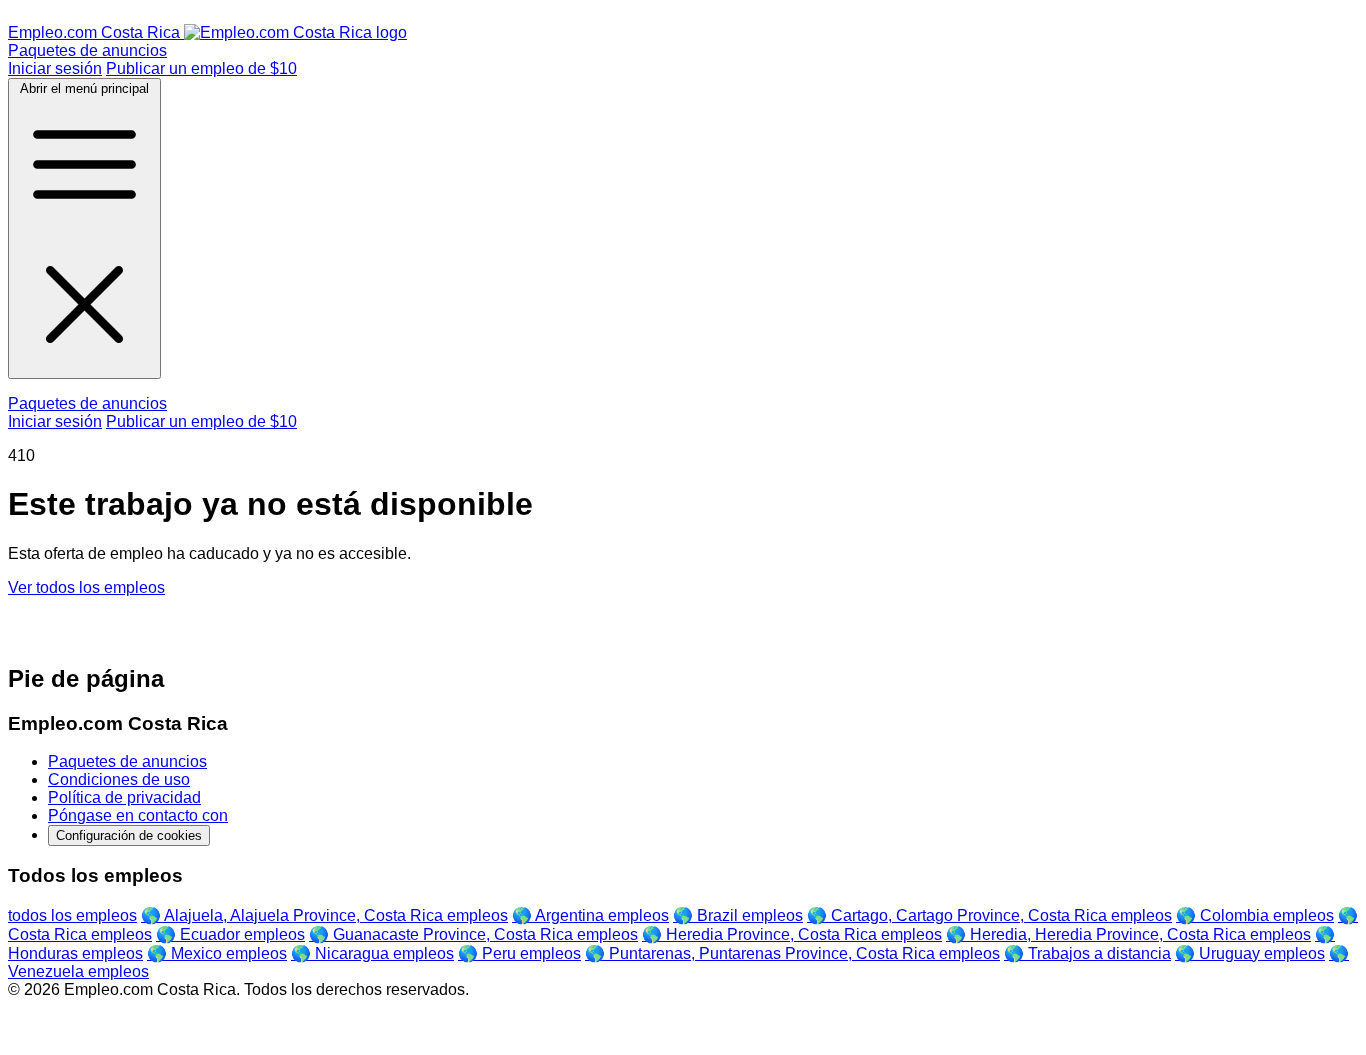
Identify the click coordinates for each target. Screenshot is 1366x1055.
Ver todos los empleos (86, 587)
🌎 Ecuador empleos (230, 934)
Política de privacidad (124, 797)
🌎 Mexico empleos (217, 953)
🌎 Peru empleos (519, 953)
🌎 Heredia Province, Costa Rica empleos (792, 934)
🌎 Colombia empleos (1255, 915)
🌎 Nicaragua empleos (372, 953)
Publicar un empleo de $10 (201, 68)
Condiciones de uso (119, 779)
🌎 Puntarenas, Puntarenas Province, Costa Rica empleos (792, 953)
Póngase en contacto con (138, 815)
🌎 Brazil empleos (738, 915)
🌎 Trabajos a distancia (1087, 953)
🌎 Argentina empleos (590, 915)
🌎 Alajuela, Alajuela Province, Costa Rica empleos (324, 915)
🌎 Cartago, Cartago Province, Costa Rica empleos (989, 915)
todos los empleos (72, 915)
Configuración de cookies (129, 835)
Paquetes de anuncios (87, 50)
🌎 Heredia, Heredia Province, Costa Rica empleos (1128, 934)
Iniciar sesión (55, 68)
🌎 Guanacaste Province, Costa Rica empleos (473, 934)
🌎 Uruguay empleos (1250, 953)
